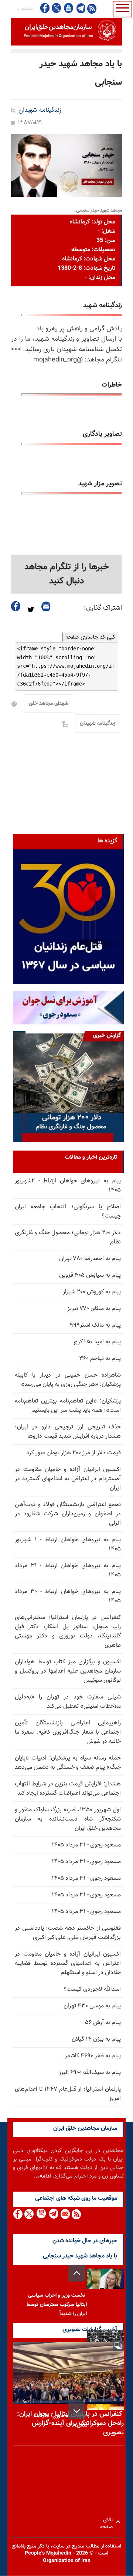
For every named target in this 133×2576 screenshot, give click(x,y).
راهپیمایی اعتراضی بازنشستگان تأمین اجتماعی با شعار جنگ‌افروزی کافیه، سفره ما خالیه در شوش (68, 1732)
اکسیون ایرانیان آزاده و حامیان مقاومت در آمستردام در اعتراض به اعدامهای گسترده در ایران (68, 1479)
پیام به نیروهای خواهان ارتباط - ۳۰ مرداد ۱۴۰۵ (68, 1596)
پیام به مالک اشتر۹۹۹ (95, 1325)
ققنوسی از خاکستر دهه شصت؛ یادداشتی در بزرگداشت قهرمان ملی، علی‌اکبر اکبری (68, 1933)
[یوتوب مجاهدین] (68, 8)
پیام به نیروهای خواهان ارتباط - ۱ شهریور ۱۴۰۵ (68, 1545)
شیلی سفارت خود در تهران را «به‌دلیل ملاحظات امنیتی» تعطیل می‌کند (68, 1702)
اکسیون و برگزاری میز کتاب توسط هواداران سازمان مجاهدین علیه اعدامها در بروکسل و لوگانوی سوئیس (68, 1671)
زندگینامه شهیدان (40, 110)
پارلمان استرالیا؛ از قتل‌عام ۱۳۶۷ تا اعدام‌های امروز (68, 2094)
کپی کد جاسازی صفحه (90, 637)
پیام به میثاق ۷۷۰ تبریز (94, 1309)
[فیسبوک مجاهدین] (45, 8)
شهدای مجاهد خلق (49, 704)
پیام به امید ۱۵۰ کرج (97, 1342)
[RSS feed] (92, 8)
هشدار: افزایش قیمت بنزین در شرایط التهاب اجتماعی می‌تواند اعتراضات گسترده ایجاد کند (68, 1789)
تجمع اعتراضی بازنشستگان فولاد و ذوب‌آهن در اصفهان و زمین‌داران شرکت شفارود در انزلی (68, 1514)
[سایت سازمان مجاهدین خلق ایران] (66, 32)
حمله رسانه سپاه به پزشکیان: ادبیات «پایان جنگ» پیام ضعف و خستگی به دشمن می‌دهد (68, 1763)
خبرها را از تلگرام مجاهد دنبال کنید (67, 574)
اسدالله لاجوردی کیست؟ (92, 1989)
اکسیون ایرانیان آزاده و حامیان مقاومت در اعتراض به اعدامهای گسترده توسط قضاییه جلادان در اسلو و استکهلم (68, 1964)
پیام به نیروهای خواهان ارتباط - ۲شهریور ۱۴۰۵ (68, 1186)
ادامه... (42, 2176)
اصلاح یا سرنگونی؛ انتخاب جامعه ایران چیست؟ (68, 1212)
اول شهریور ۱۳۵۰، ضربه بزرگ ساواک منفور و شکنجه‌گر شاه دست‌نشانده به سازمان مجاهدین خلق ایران (68, 1819)
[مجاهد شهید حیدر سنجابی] (66, 165)
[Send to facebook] (16, 606)
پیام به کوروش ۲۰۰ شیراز (92, 1292)
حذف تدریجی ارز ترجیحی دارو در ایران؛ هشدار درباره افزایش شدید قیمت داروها (68, 1432)
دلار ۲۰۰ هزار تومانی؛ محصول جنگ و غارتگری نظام (68, 1238)
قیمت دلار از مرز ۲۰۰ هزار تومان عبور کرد (74, 1453)
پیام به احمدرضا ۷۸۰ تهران (90, 1259)
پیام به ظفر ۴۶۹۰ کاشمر (93, 2056)
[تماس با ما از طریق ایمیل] (65, 2214)
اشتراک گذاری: (103, 608)
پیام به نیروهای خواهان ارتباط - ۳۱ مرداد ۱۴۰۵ (68, 1570)
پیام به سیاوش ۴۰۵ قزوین (90, 1275)
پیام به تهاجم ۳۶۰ (100, 1359)
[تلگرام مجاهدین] (80, 8)
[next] (77, 2411)
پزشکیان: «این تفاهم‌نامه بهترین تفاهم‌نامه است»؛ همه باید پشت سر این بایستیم (68, 1406)
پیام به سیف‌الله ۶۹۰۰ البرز (90, 2073)
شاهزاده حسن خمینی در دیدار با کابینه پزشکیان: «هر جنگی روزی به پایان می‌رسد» (68, 1380)
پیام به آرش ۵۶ (103, 2023)
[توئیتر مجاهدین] (57, 8)
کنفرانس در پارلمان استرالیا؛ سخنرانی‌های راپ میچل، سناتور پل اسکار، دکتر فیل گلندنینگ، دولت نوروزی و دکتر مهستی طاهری (68, 1632)
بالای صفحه (108, 2521)
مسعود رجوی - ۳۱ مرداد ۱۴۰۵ (86, 1845)
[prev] (77, 2273)
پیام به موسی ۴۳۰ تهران (92, 2006)
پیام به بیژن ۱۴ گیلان (96, 2039)
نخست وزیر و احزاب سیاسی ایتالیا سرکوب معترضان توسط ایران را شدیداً (57, 2305)
